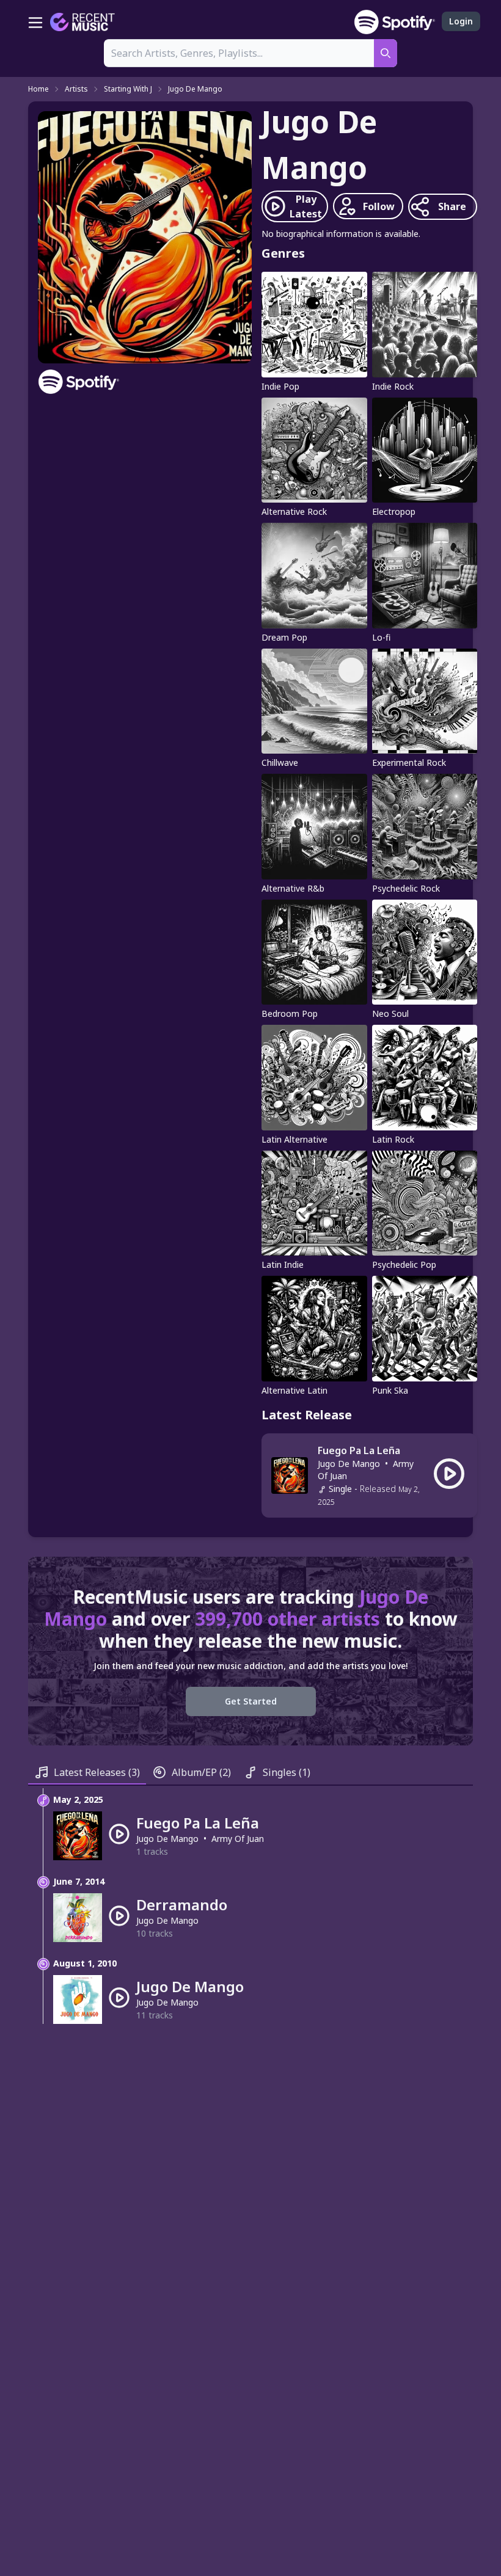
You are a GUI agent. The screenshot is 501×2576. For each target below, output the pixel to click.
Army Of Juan (238, 1839)
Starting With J (128, 89)
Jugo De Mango (195, 89)
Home (38, 89)
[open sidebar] (35, 22)
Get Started (251, 1701)
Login (461, 21)
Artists (76, 89)
